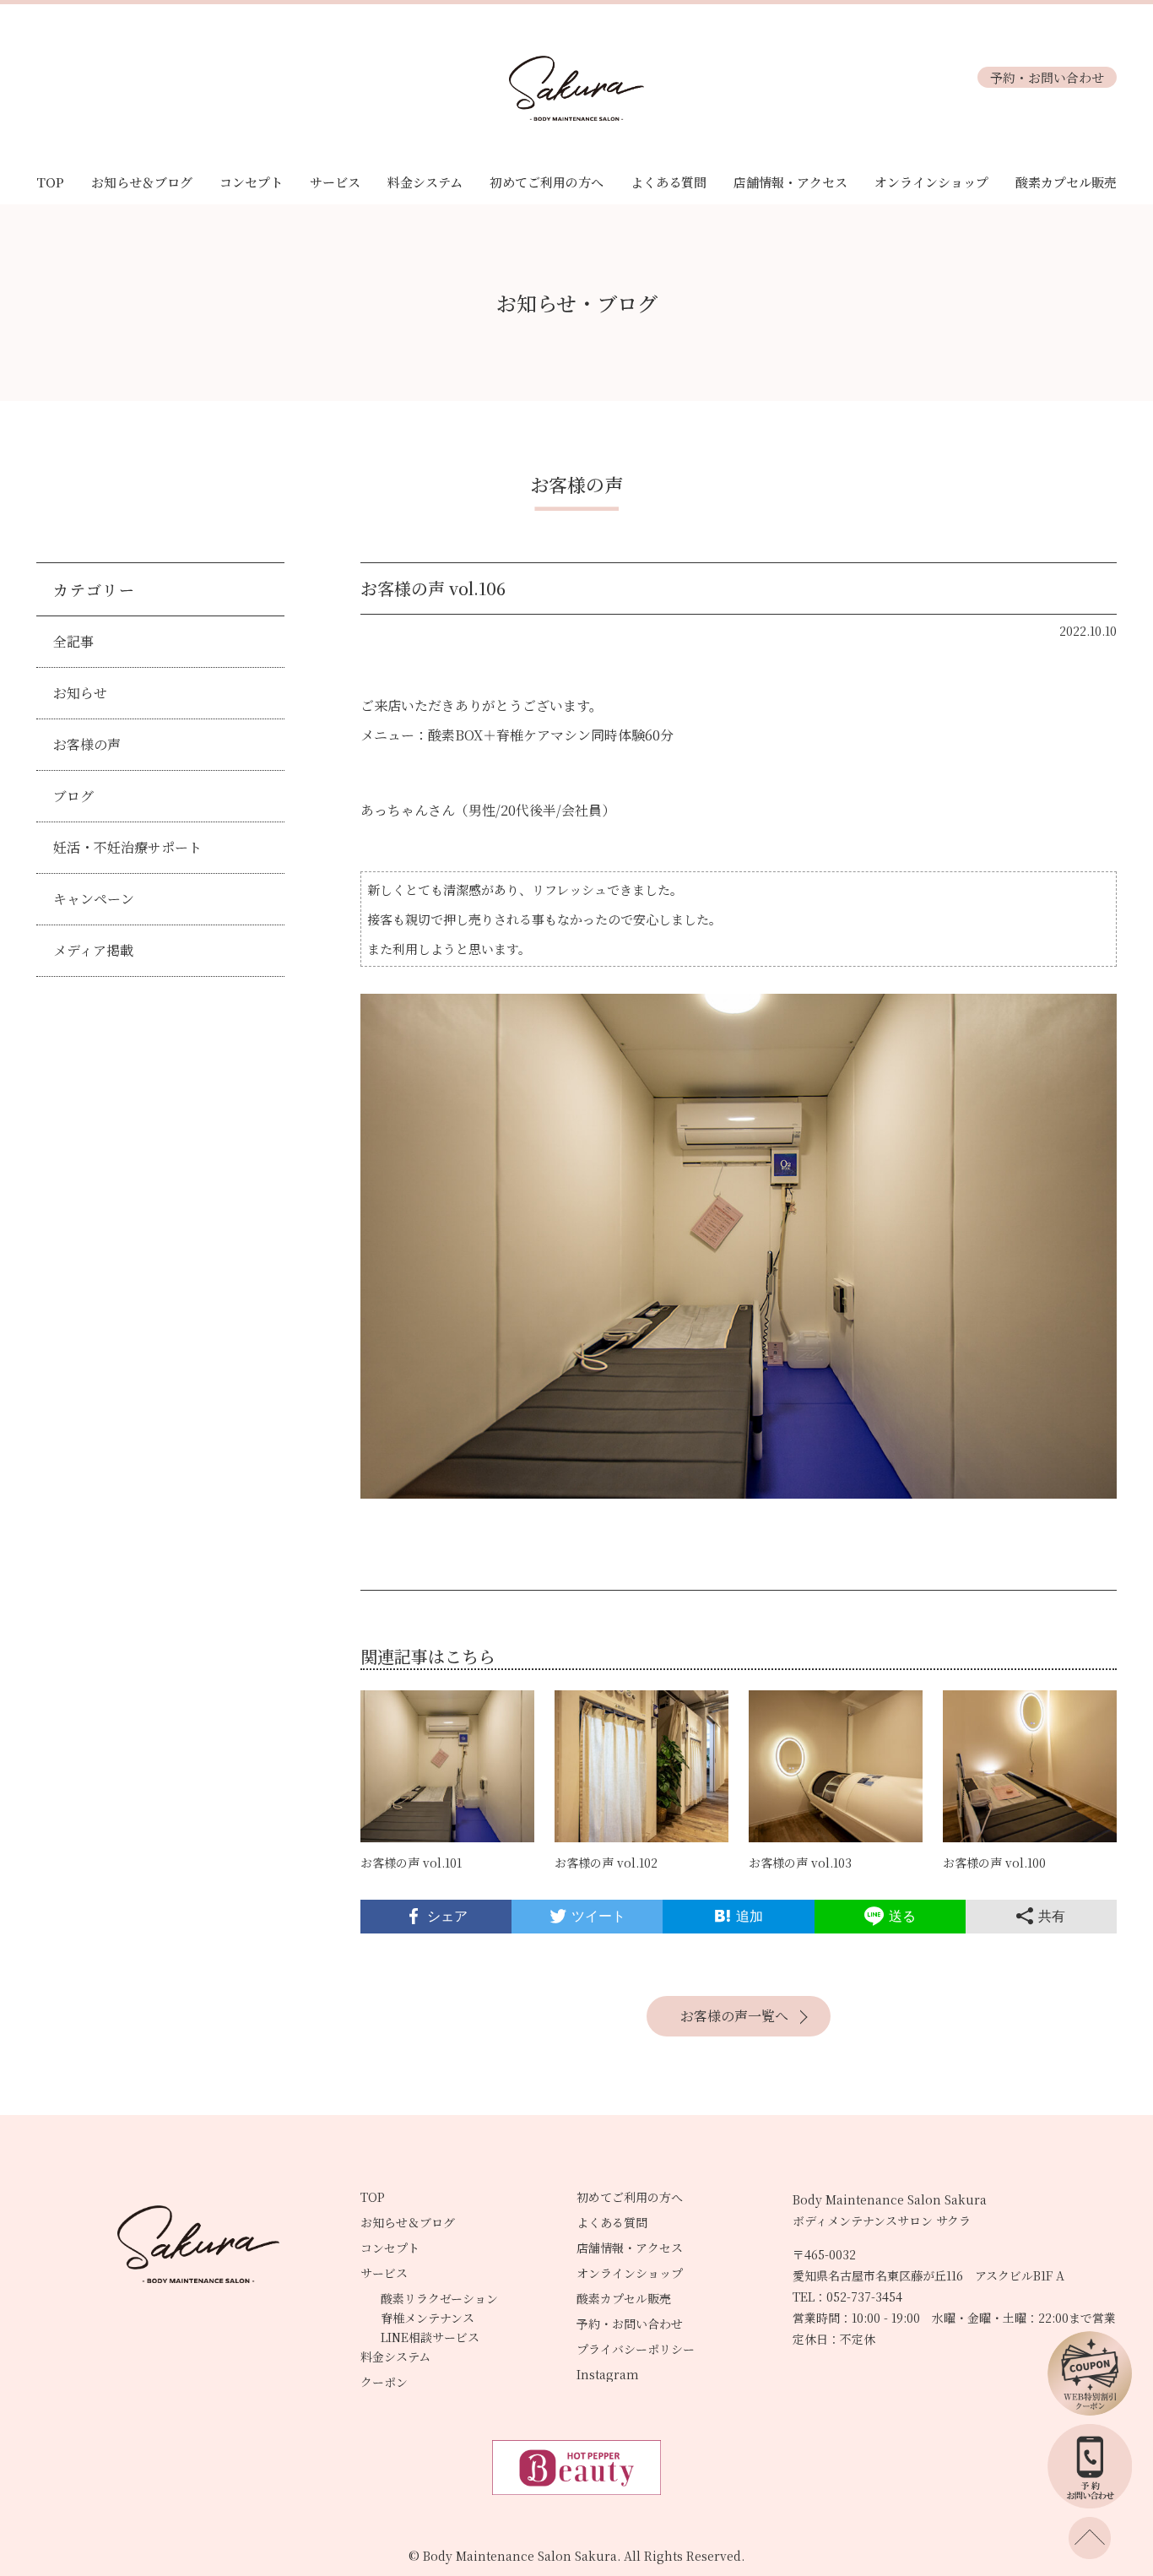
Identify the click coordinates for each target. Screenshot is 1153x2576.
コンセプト (251, 182)
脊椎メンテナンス (428, 2318)
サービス (335, 182)
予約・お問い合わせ (1047, 77)
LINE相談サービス (430, 2337)
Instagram (608, 2374)
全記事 (73, 641)
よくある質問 (669, 182)
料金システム (425, 182)
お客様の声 (87, 744)
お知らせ (80, 693)
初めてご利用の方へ (547, 182)
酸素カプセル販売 (1066, 182)
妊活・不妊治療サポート (127, 847)
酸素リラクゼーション (439, 2298)
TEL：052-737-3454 (847, 2297)
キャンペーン (94, 899)
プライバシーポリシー (636, 2349)
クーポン (384, 2382)
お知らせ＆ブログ (142, 182)
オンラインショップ (931, 182)
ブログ (73, 796)
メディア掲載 (93, 950)
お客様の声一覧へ (734, 2016)
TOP (50, 182)
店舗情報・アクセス (790, 182)
